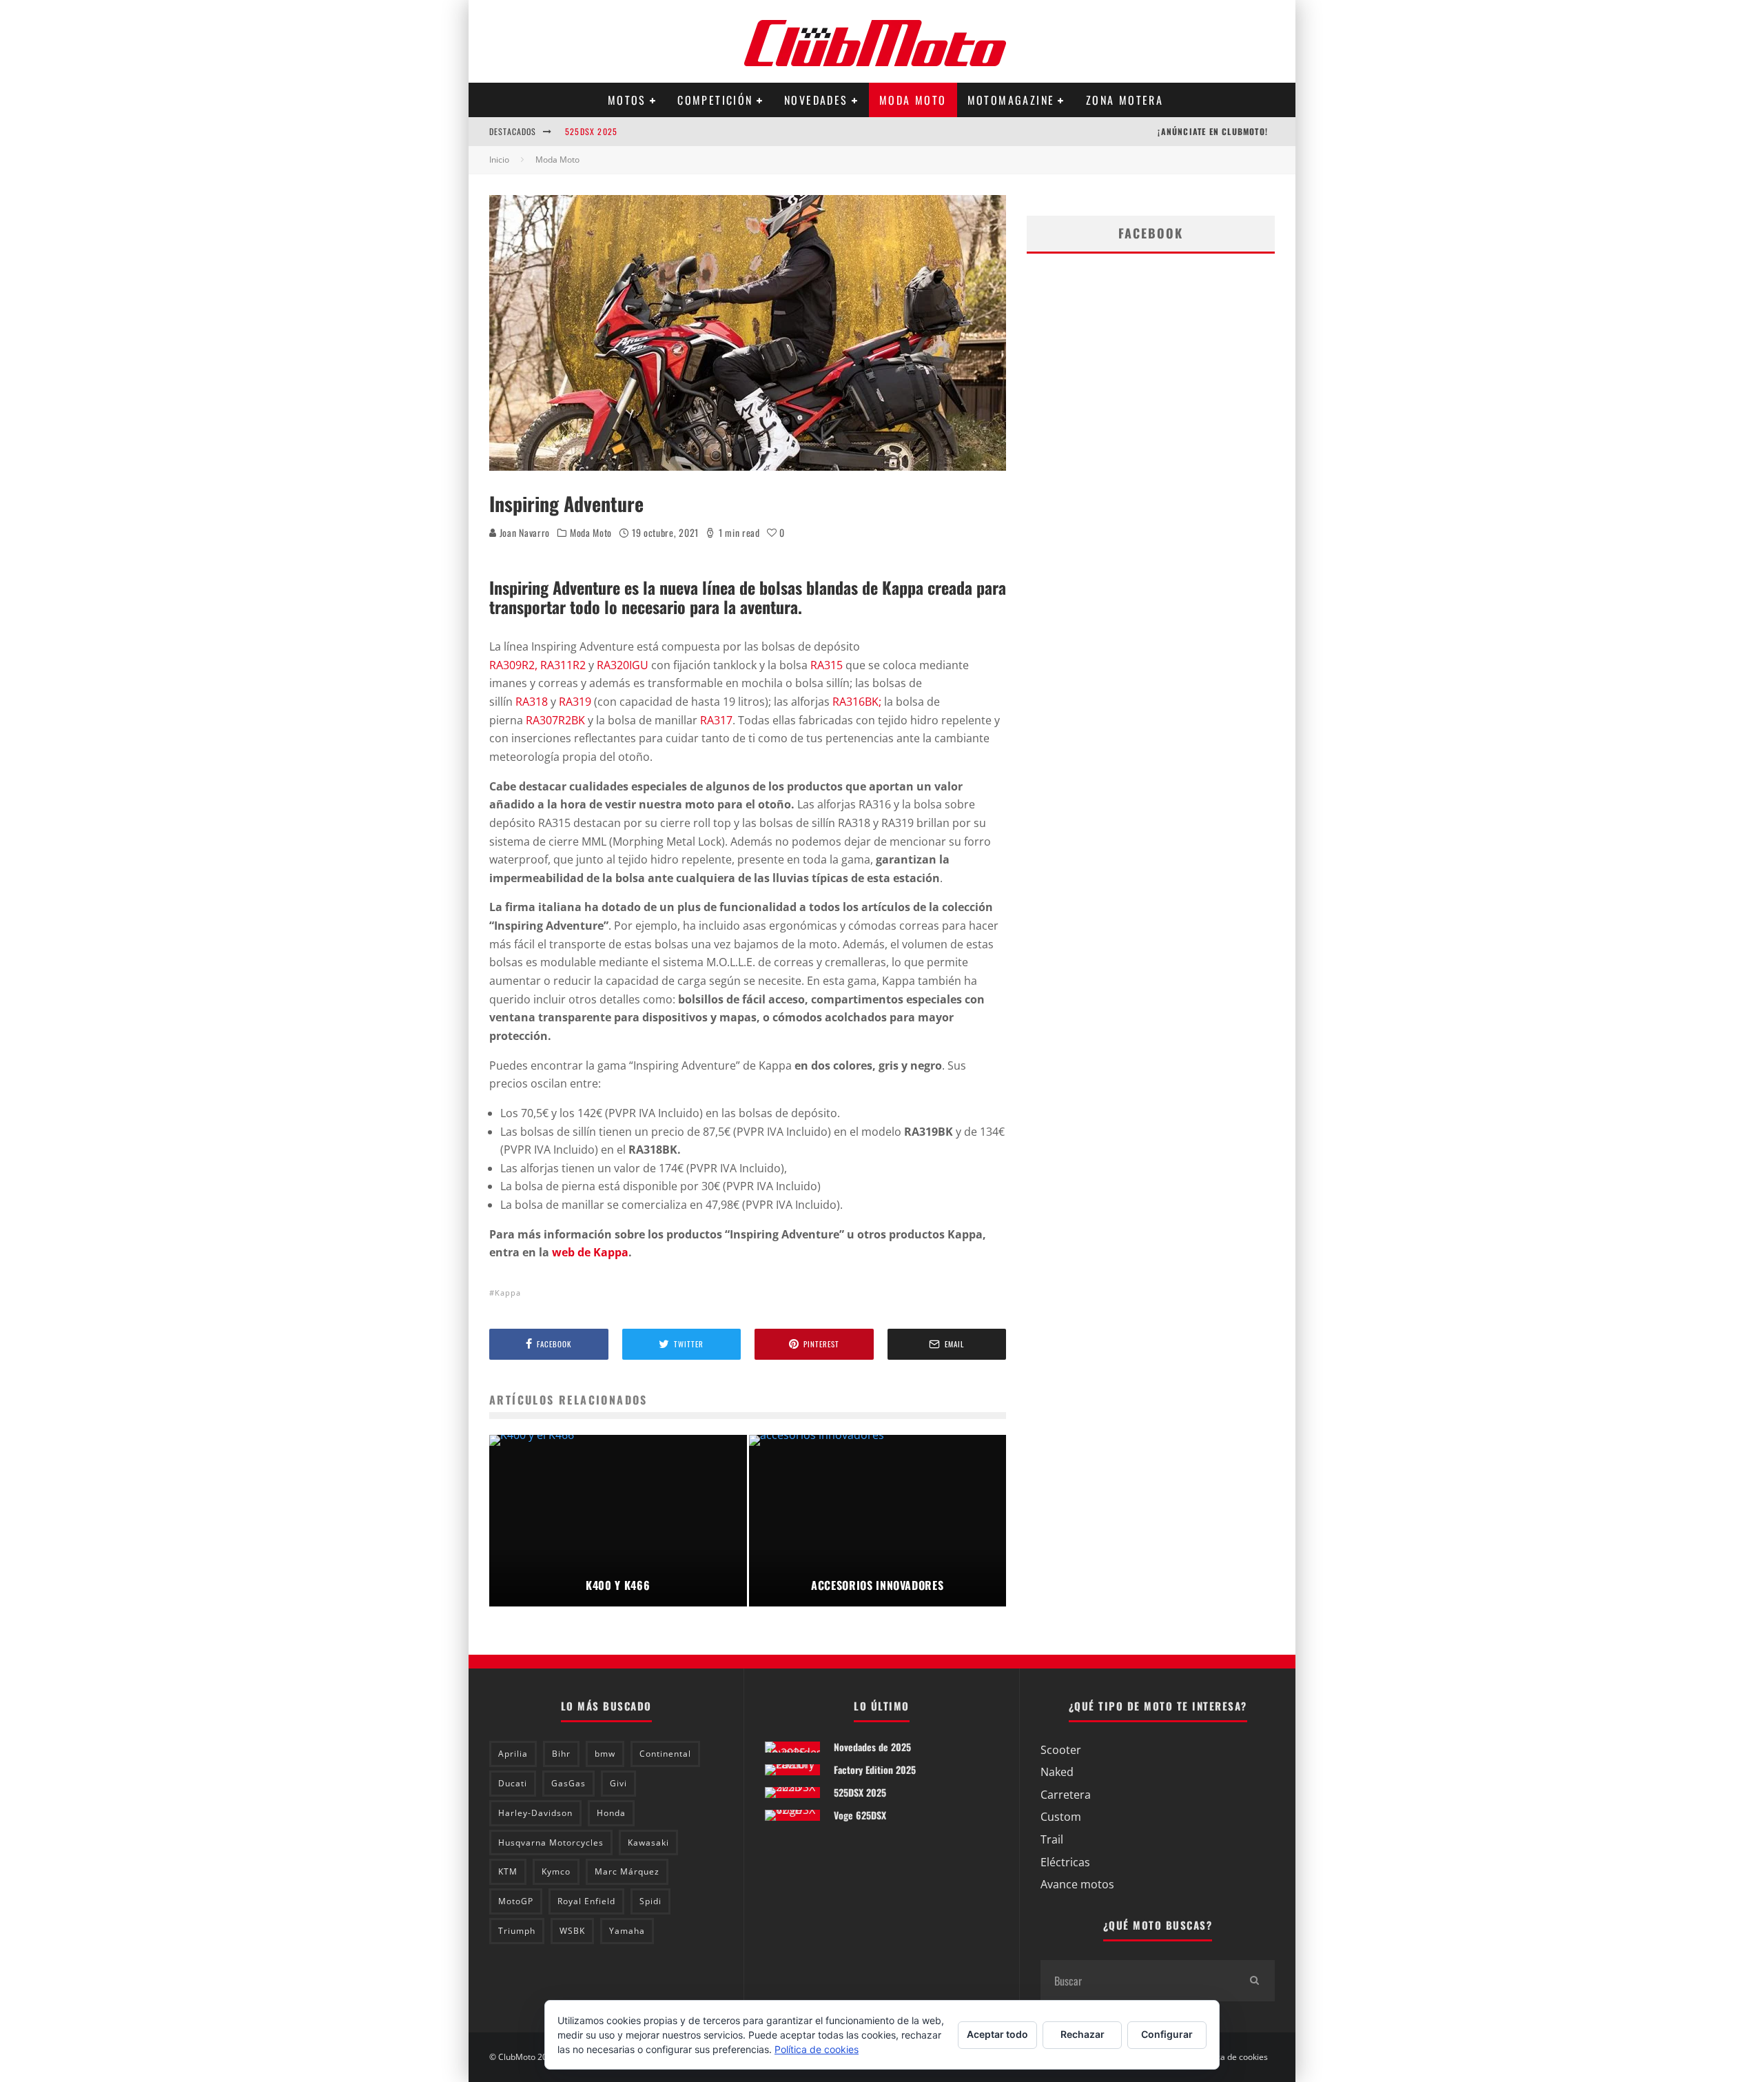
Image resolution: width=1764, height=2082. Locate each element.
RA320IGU (623, 665)
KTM (508, 1871)
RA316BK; (857, 702)
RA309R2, (513, 665)
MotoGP (516, 1901)
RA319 (575, 702)
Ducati (513, 1783)
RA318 (532, 702)
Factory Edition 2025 (875, 1769)
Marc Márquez (627, 1871)
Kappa (508, 1293)
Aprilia (513, 1754)
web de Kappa (590, 1252)
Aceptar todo (997, 2034)
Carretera (1066, 1795)
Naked (1057, 1772)
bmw (605, 1754)
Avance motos (1077, 1884)
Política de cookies (1233, 2057)
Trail (1052, 1839)
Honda (611, 1813)
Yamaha (627, 1931)
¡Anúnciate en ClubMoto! (1213, 131)
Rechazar (1083, 2034)
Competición (715, 100)
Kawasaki (648, 1843)
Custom (1061, 1817)
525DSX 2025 (591, 131)
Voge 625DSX (860, 1815)
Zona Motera (1125, 100)
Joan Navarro (523, 532)
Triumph (517, 1931)
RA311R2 (563, 665)
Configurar (1167, 2034)
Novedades (816, 100)
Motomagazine (1011, 100)
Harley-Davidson (535, 1813)
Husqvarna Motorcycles (551, 1843)
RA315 (827, 665)
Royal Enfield (586, 1901)
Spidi (650, 1901)
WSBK (572, 1931)
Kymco (556, 1871)
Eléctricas (1065, 1862)
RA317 (716, 720)
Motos (627, 100)
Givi (618, 1783)
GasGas (568, 1783)
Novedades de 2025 (872, 1747)
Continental (665, 1754)
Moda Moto (913, 100)
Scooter (1061, 1750)
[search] (1254, 1981)
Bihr (561, 1754)
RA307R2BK (555, 720)
